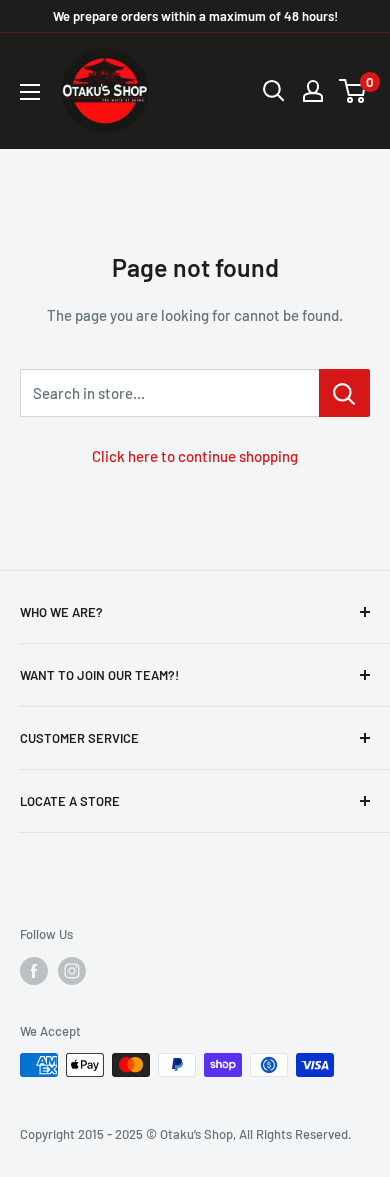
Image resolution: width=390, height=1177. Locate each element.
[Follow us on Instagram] (72, 971)
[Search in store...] (344, 393)
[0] (353, 91)
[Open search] (274, 91)
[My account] (313, 91)
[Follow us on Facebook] (34, 971)
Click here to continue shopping (195, 456)
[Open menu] (30, 92)
